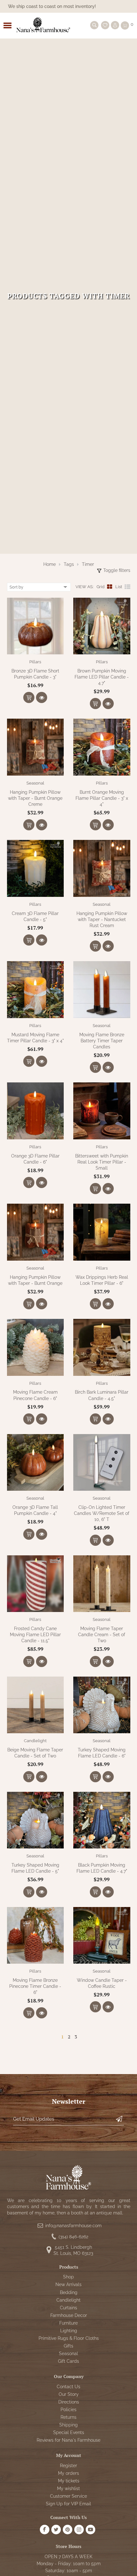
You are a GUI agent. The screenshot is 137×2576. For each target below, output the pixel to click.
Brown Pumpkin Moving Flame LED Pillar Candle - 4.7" (102, 677)
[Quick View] (42, 697)
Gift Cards (68, 2361)
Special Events (69, 2432)
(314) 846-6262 (73, 2237)
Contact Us (68, 2387)
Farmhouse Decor (69, 2315)
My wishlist (68, 2488)
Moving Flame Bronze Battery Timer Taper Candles (102, 1041)
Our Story (69, 2394)
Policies (68, 2410)
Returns (68, 2417)
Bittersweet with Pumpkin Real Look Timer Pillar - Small (102, 1162)
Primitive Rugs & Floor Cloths (69, 2338)
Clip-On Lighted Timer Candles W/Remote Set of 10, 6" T (102, 1513)
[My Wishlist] (105, 25)
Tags (69, 564)
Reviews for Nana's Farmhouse (68, 2440)
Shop (68, 2277)
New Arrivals (68, 2284)
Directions (69, 2402)
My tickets (69, 2481)
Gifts (68, 2346)
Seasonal (35, 783)
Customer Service (68, 2496)
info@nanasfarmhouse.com (73, 2226)
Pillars (35, 662)
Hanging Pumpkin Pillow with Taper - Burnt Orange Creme (35, 798)
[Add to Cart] (29, 697)
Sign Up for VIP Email (68, 2504)
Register (68, 2466)
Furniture (68, 2323)
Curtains (68, 2308)
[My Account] (115, 25)
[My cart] (125, 25)
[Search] (94, 25)
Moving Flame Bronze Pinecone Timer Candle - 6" (35, 1986)
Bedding (69, 2292)
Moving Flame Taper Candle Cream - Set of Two (102, 1635)
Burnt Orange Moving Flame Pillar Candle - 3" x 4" (102, 798)
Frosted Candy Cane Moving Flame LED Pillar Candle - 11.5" (35, 1635)
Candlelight (35, 1741)
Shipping (68, 2425)
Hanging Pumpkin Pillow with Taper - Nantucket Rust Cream (102, 919)
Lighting (69, 2331)
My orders (68, 2473)
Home (50, 564)
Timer (88, 564)
